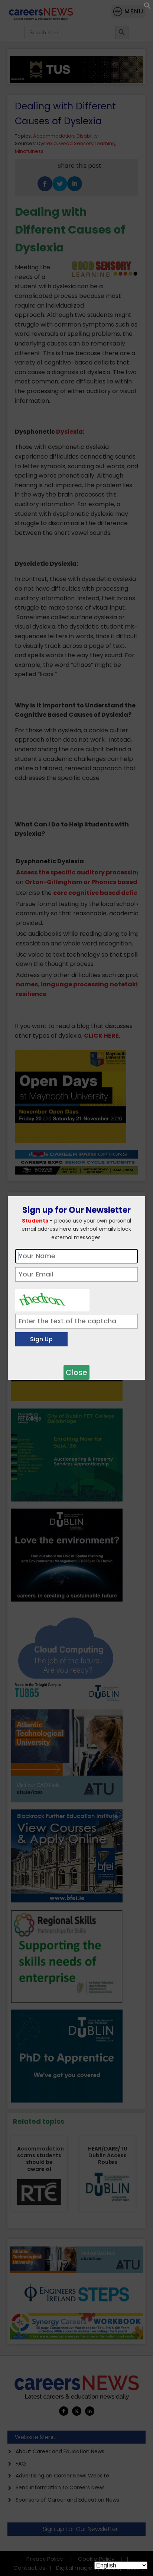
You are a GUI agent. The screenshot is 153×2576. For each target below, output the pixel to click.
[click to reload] (52, 1298)
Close (76, 1372)
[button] (147, 7)
